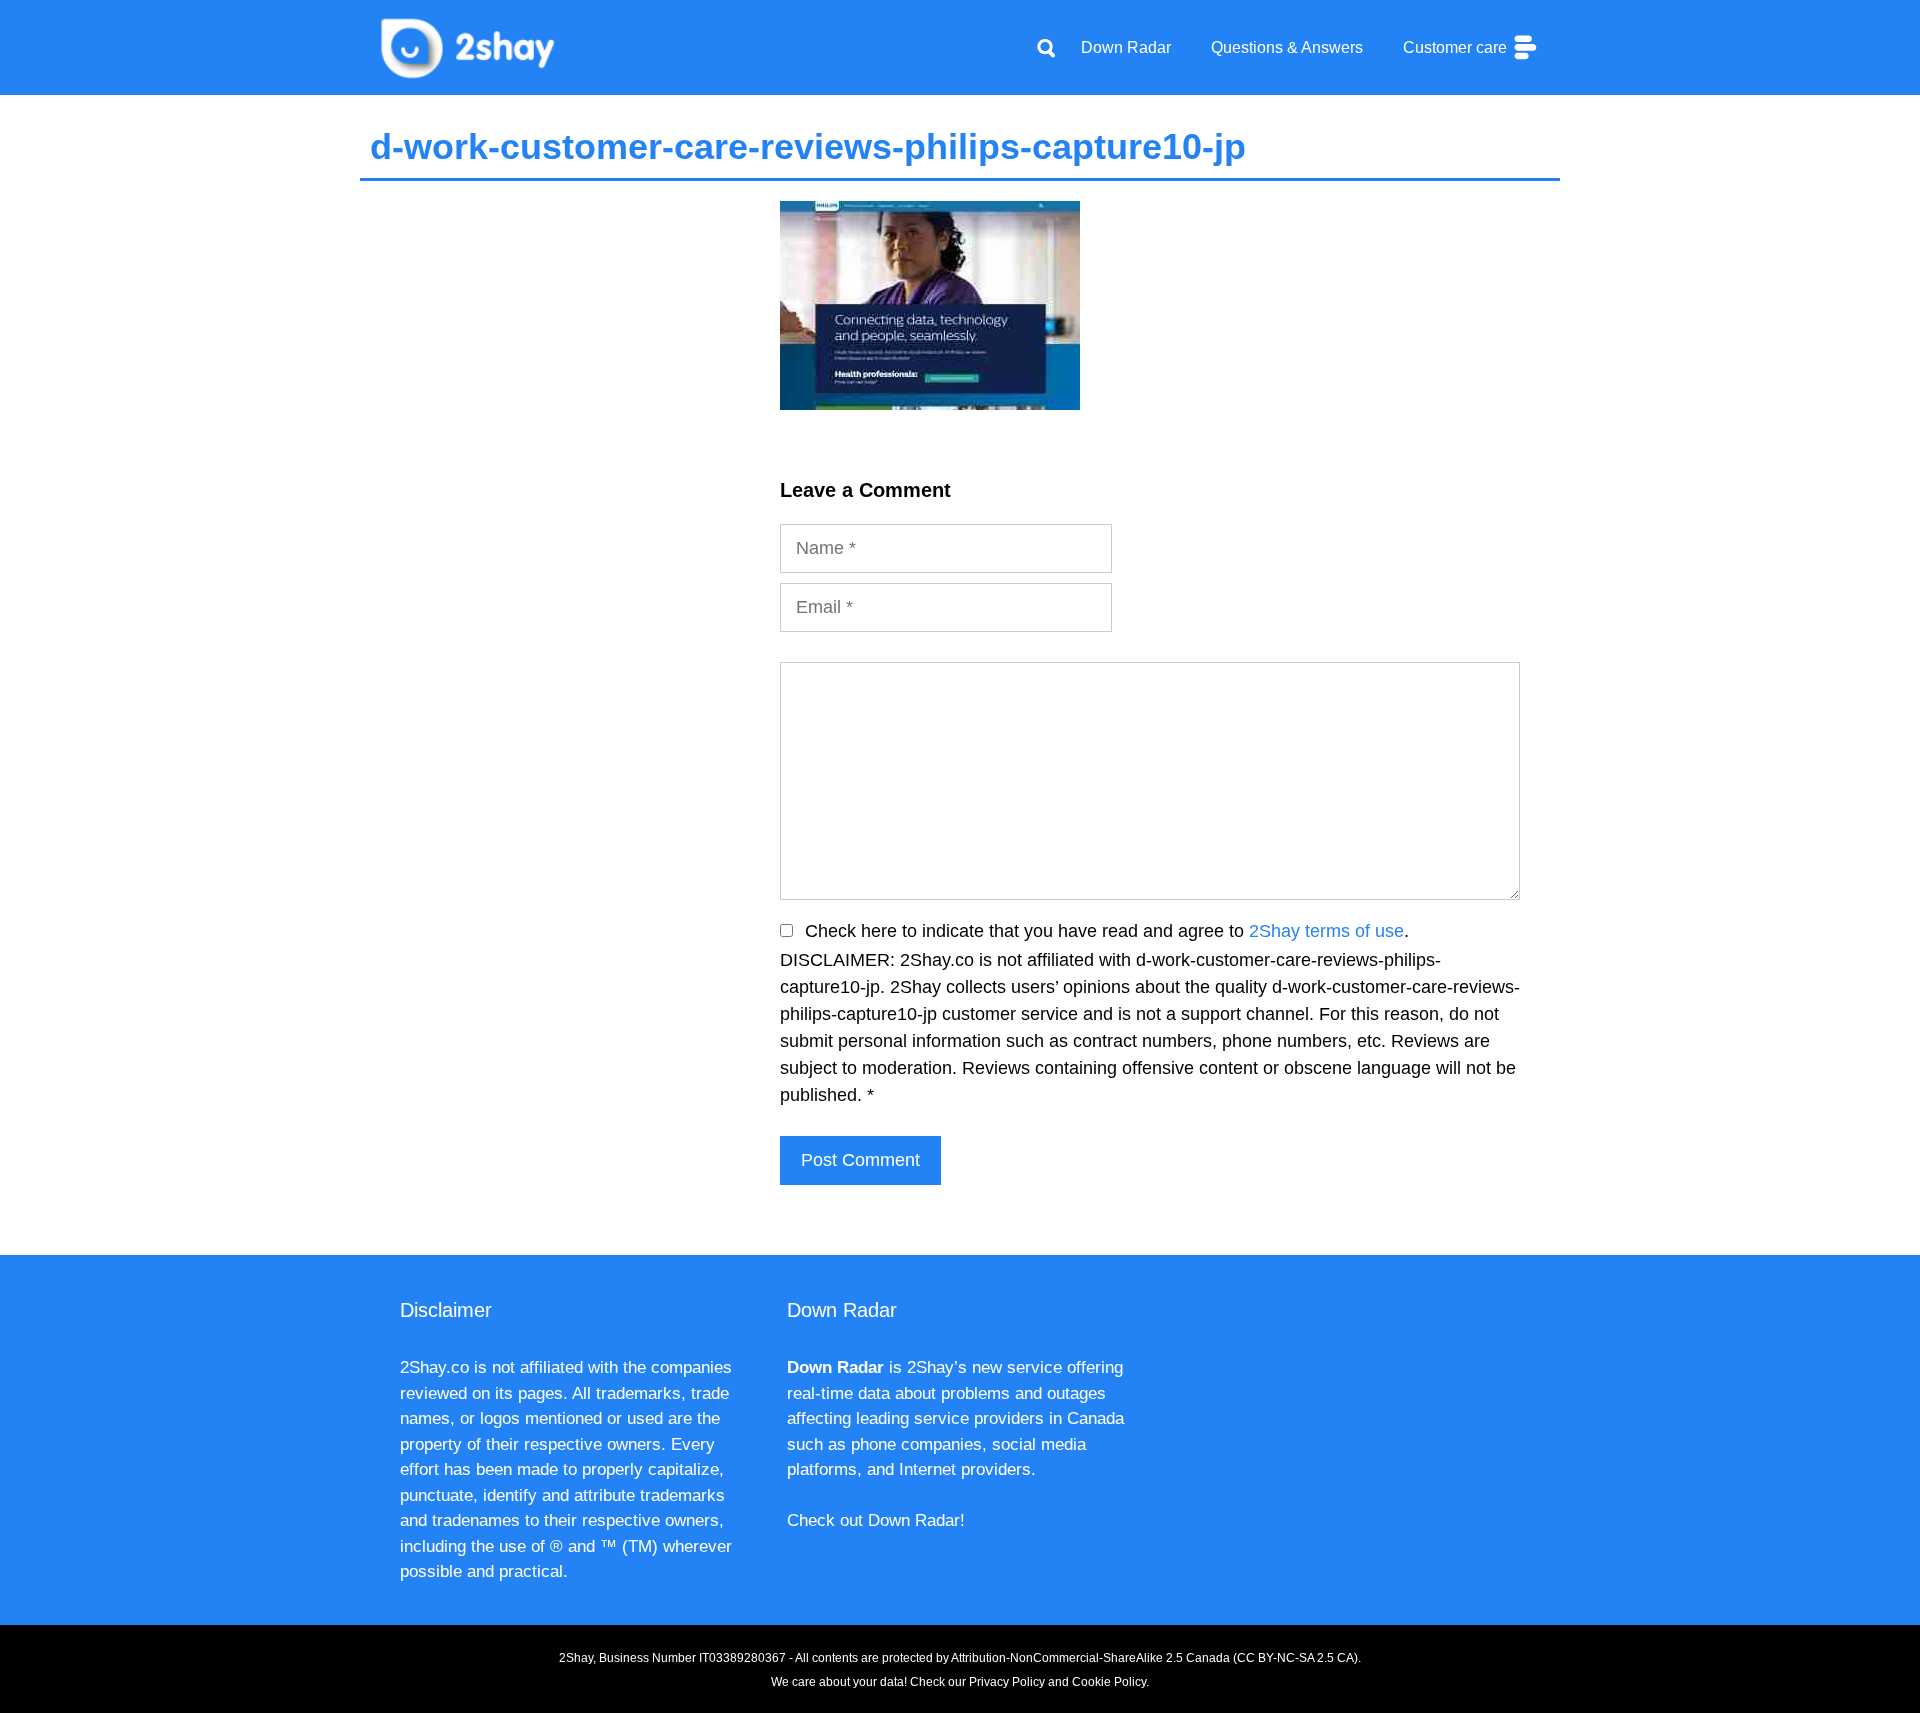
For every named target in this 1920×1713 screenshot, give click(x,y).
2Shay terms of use (1326, 931)
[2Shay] (470, 46)
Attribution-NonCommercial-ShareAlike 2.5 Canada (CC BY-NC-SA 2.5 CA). (1156, 1658)
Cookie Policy (1109, 1682)
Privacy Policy (1007, 1682)
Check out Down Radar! (876, 1520)
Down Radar (1126, 47)
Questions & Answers (1287, 47)
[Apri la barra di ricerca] (1046, 48)
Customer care (1457, 47)
